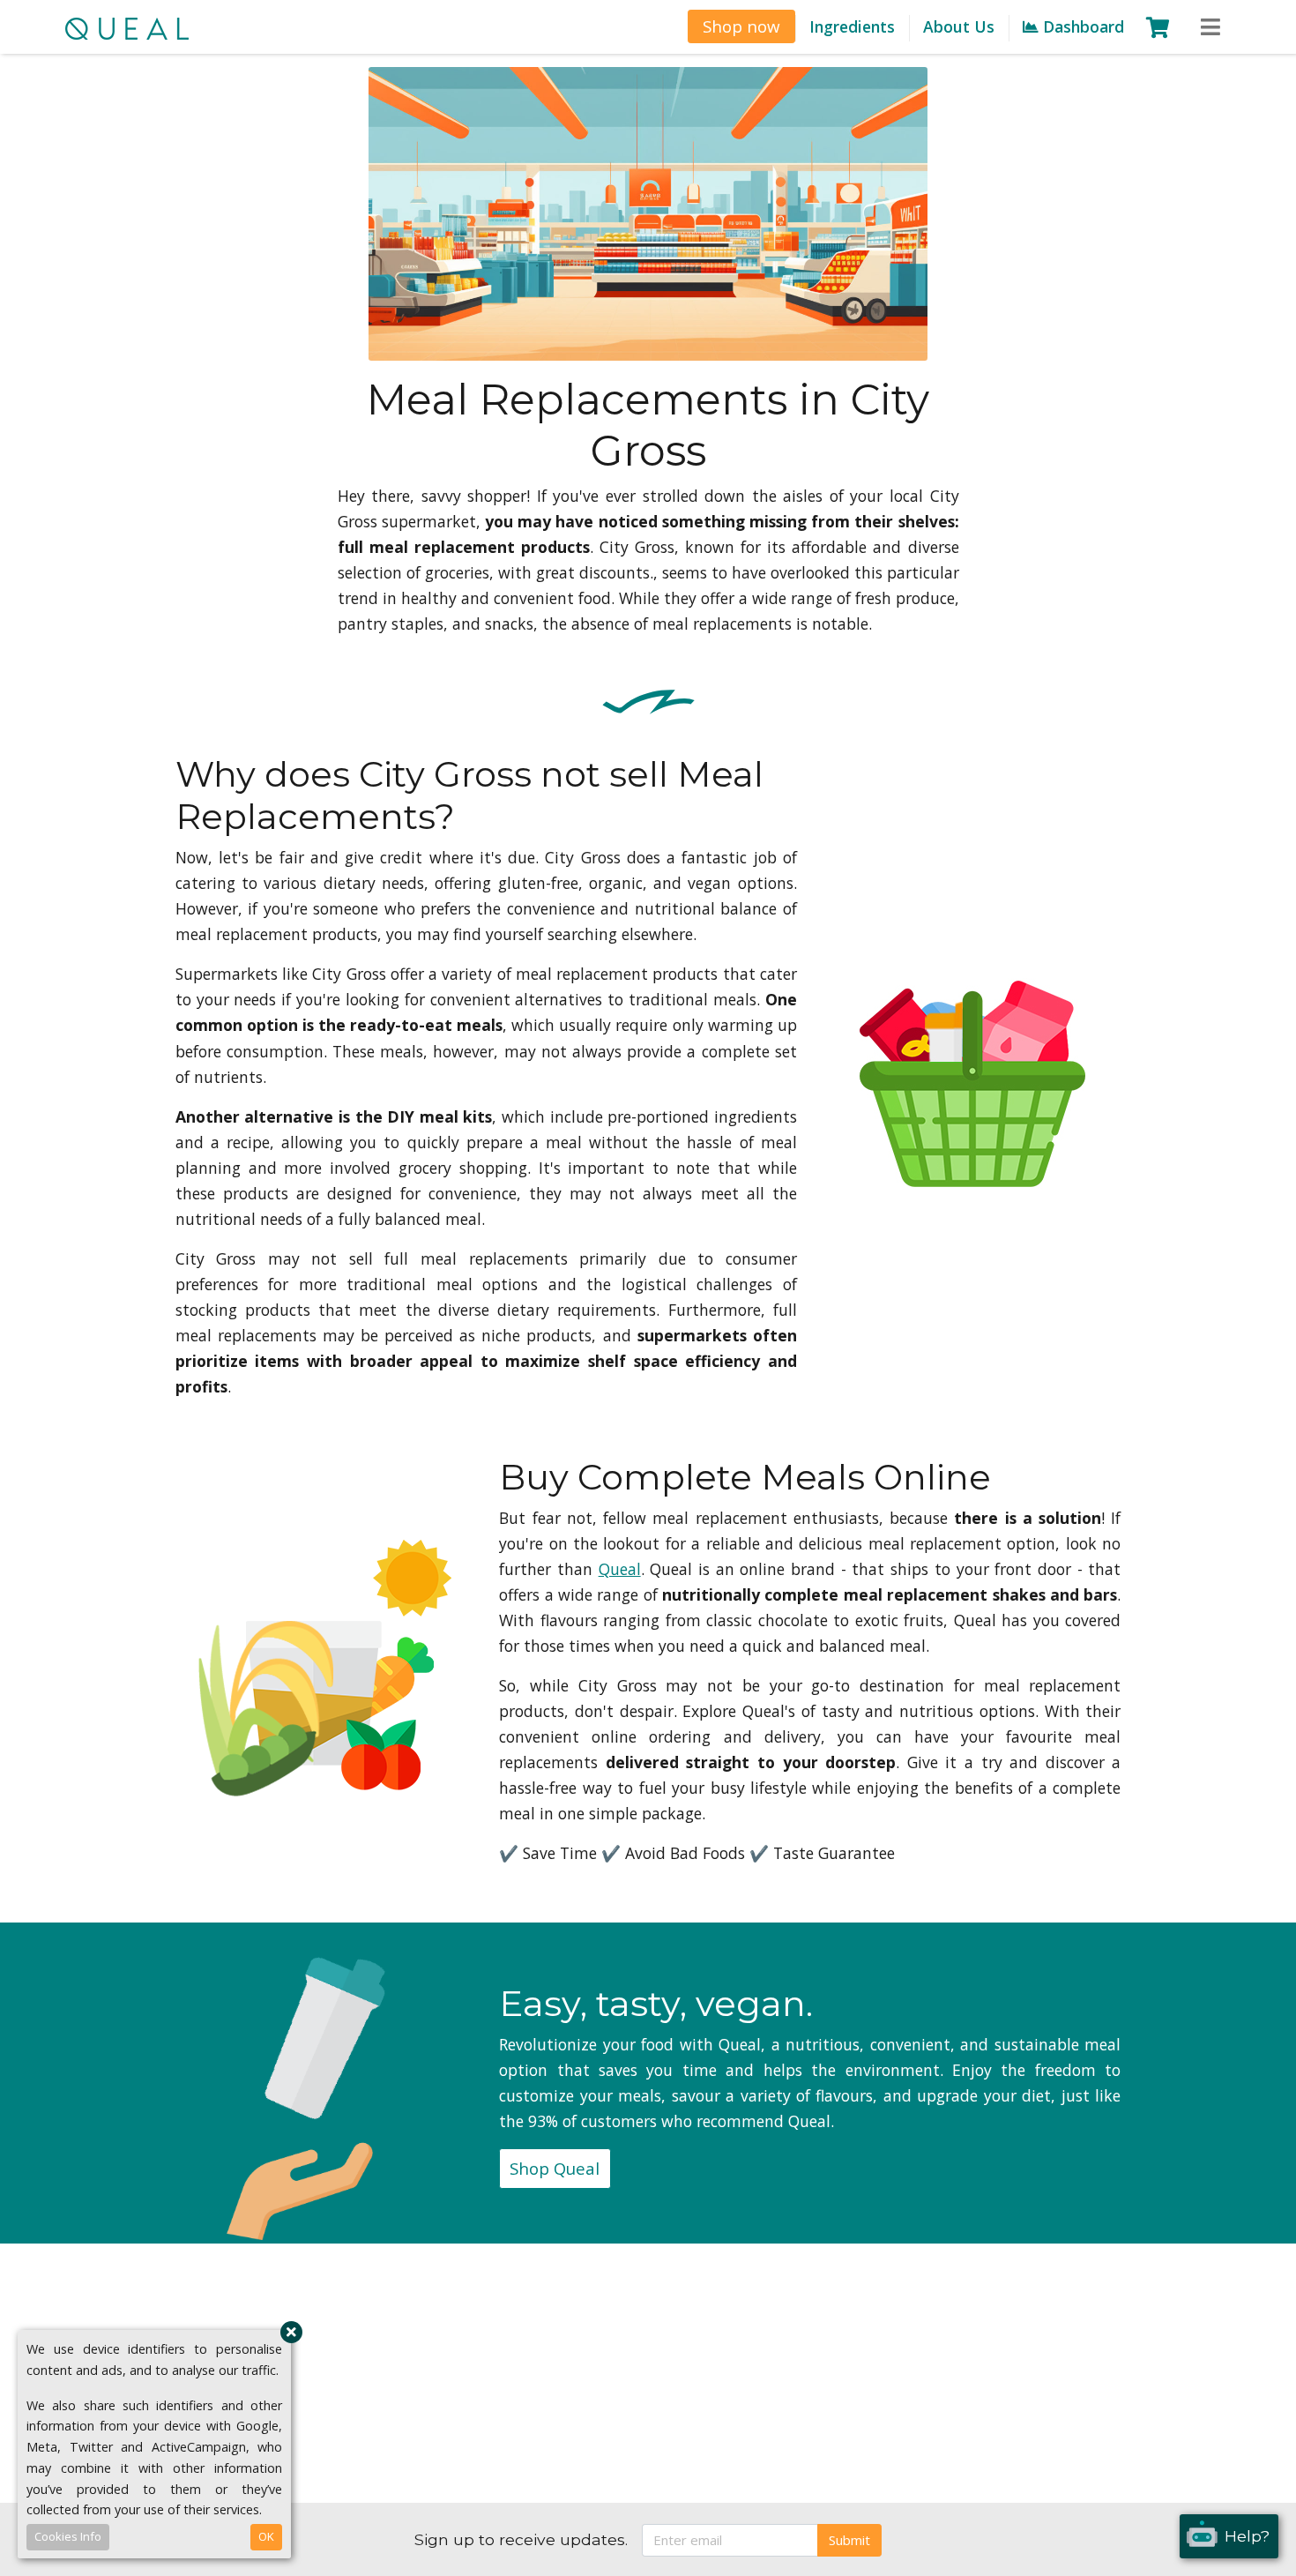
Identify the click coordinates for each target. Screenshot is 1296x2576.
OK (266, 2536)
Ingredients (852, 26)
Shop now (741, 26)
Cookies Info (68, 2536)
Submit (849, 2540)
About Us (959, 26)
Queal (620, 1569)
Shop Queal (555, 2168)
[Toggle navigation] (1210, 28)
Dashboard (1081, 26)
